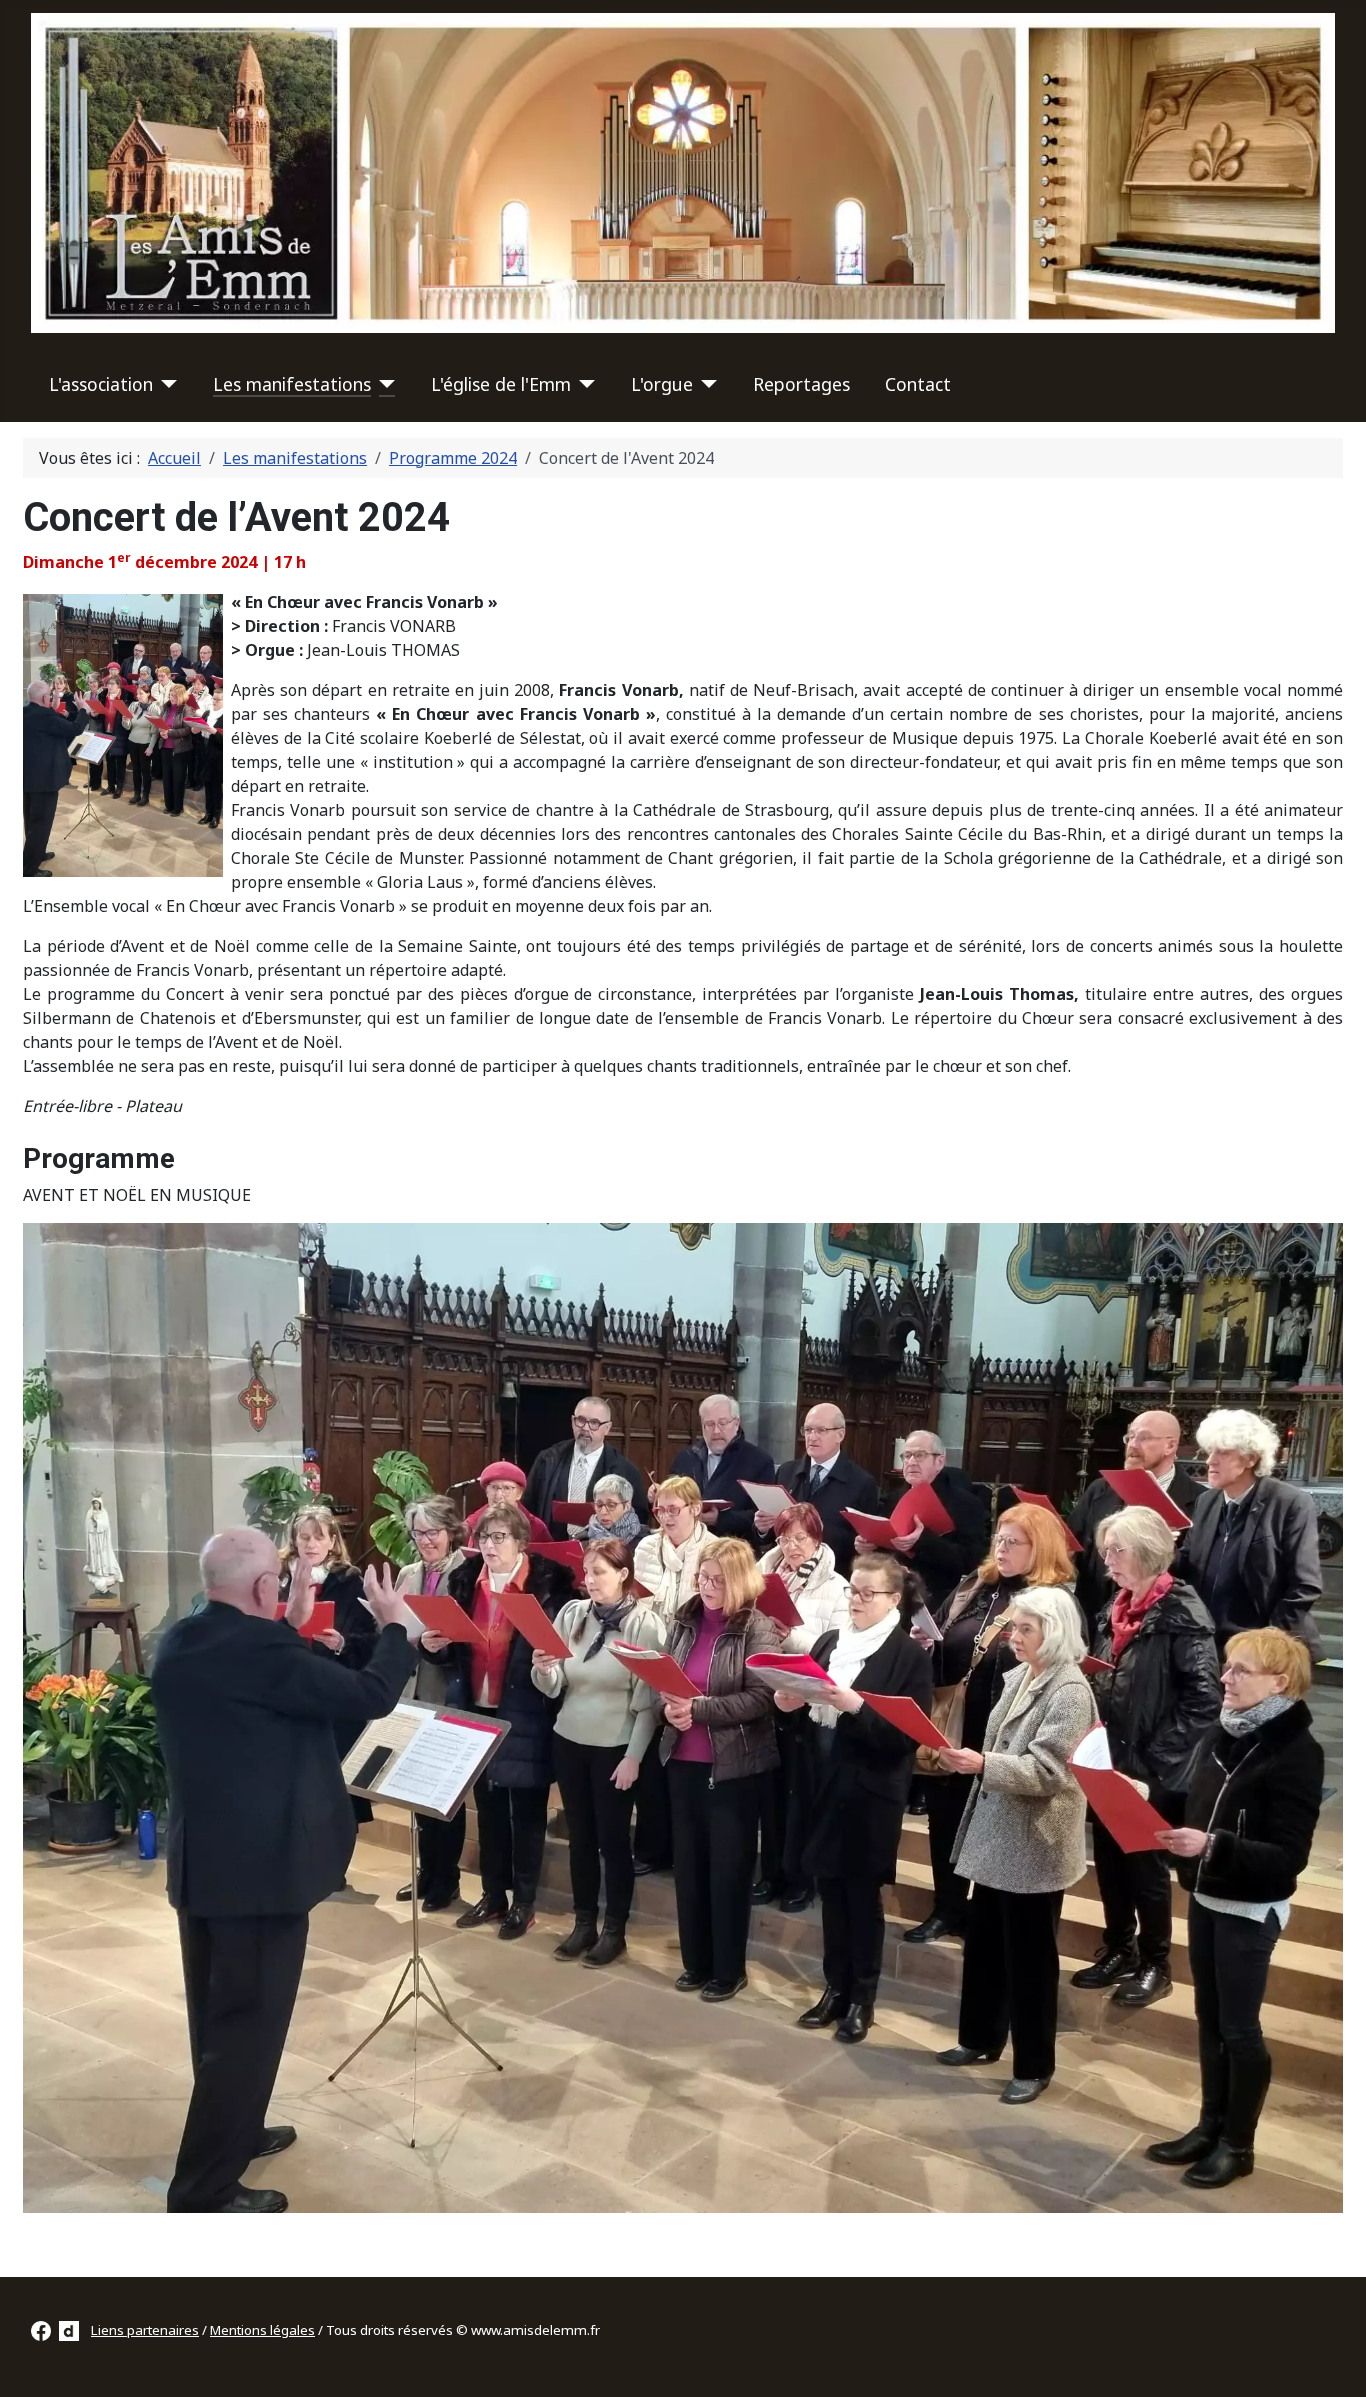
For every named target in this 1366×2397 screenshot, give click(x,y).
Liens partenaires (145, 2330)
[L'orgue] (705, 384)
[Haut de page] (1331, 2360)
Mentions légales (262, 2330)
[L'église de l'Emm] (583, 384)
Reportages (801, 384)
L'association (101, 384)
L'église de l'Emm (501, 384)
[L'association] (165, 384)
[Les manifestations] (383, 384)
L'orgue (662, 384)
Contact (918, 384)
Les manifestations (292, 384)
